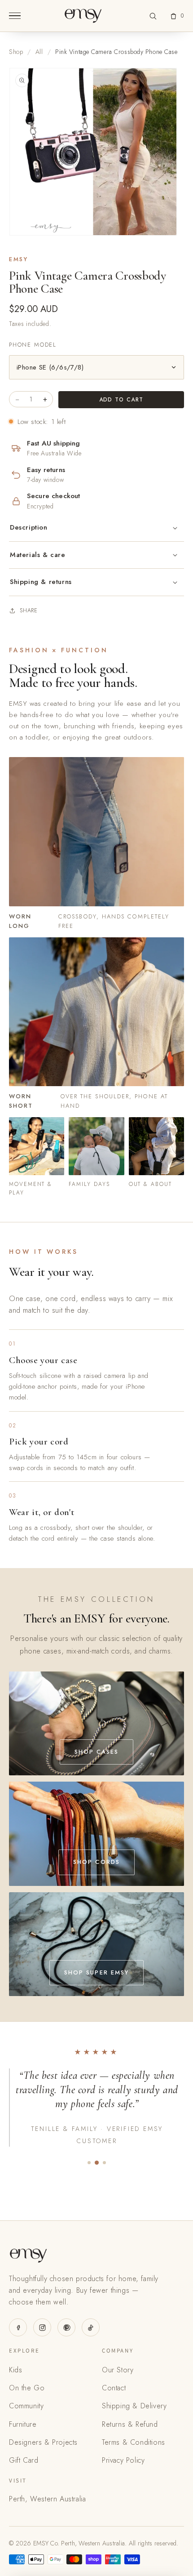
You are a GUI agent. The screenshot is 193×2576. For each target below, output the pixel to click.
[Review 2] (96, 2163)
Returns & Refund (130, 2424)
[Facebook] (18, 2327)
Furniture (23, 2424)
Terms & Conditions (134, 2442)
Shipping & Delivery (134, 2406)
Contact (114, 2388)
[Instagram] (42, 2327)
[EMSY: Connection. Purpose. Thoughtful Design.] (83, 16)
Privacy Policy (123, 2460)
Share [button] (29, 611)
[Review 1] (89, 2163)
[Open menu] (15, 16)
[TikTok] (91, 2327)
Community (26, 2406)
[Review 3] (104, 2163)
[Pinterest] (66, 2327)
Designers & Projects (43, 2442)
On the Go (27, 2388)
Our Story (118, 2370)
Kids (15, 2370)
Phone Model (33, 345)
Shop (16, 52)
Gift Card (24, 2460)
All (39, 52)
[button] (153, 16)
